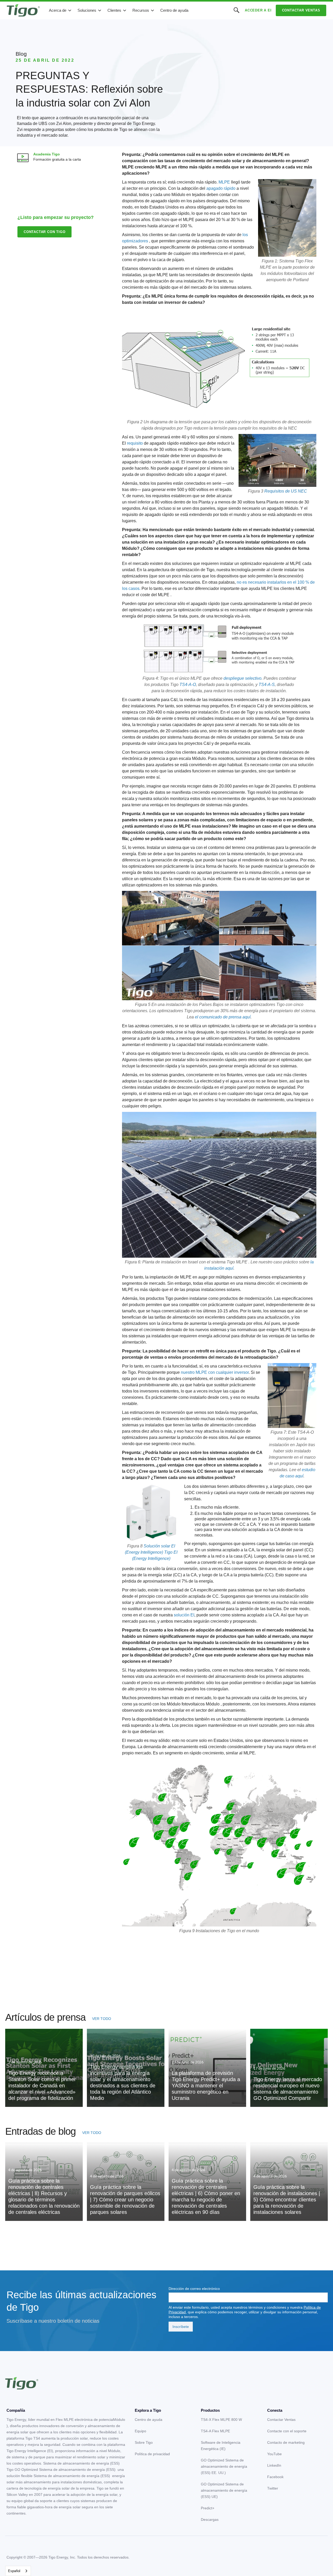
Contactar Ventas (301, 10)
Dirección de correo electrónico (194, 2289)
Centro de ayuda (174, 10)
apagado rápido (221, 188)
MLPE (224, 182)
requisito (135, 443)
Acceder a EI (258, 10)
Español (14, 2571)
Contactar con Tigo (44, 232)
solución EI (184, 1615)
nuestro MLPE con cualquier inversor (215, 1372)
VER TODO (102, 2019)
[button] (60, 10)
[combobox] (18, 2571)
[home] (23, 10)
